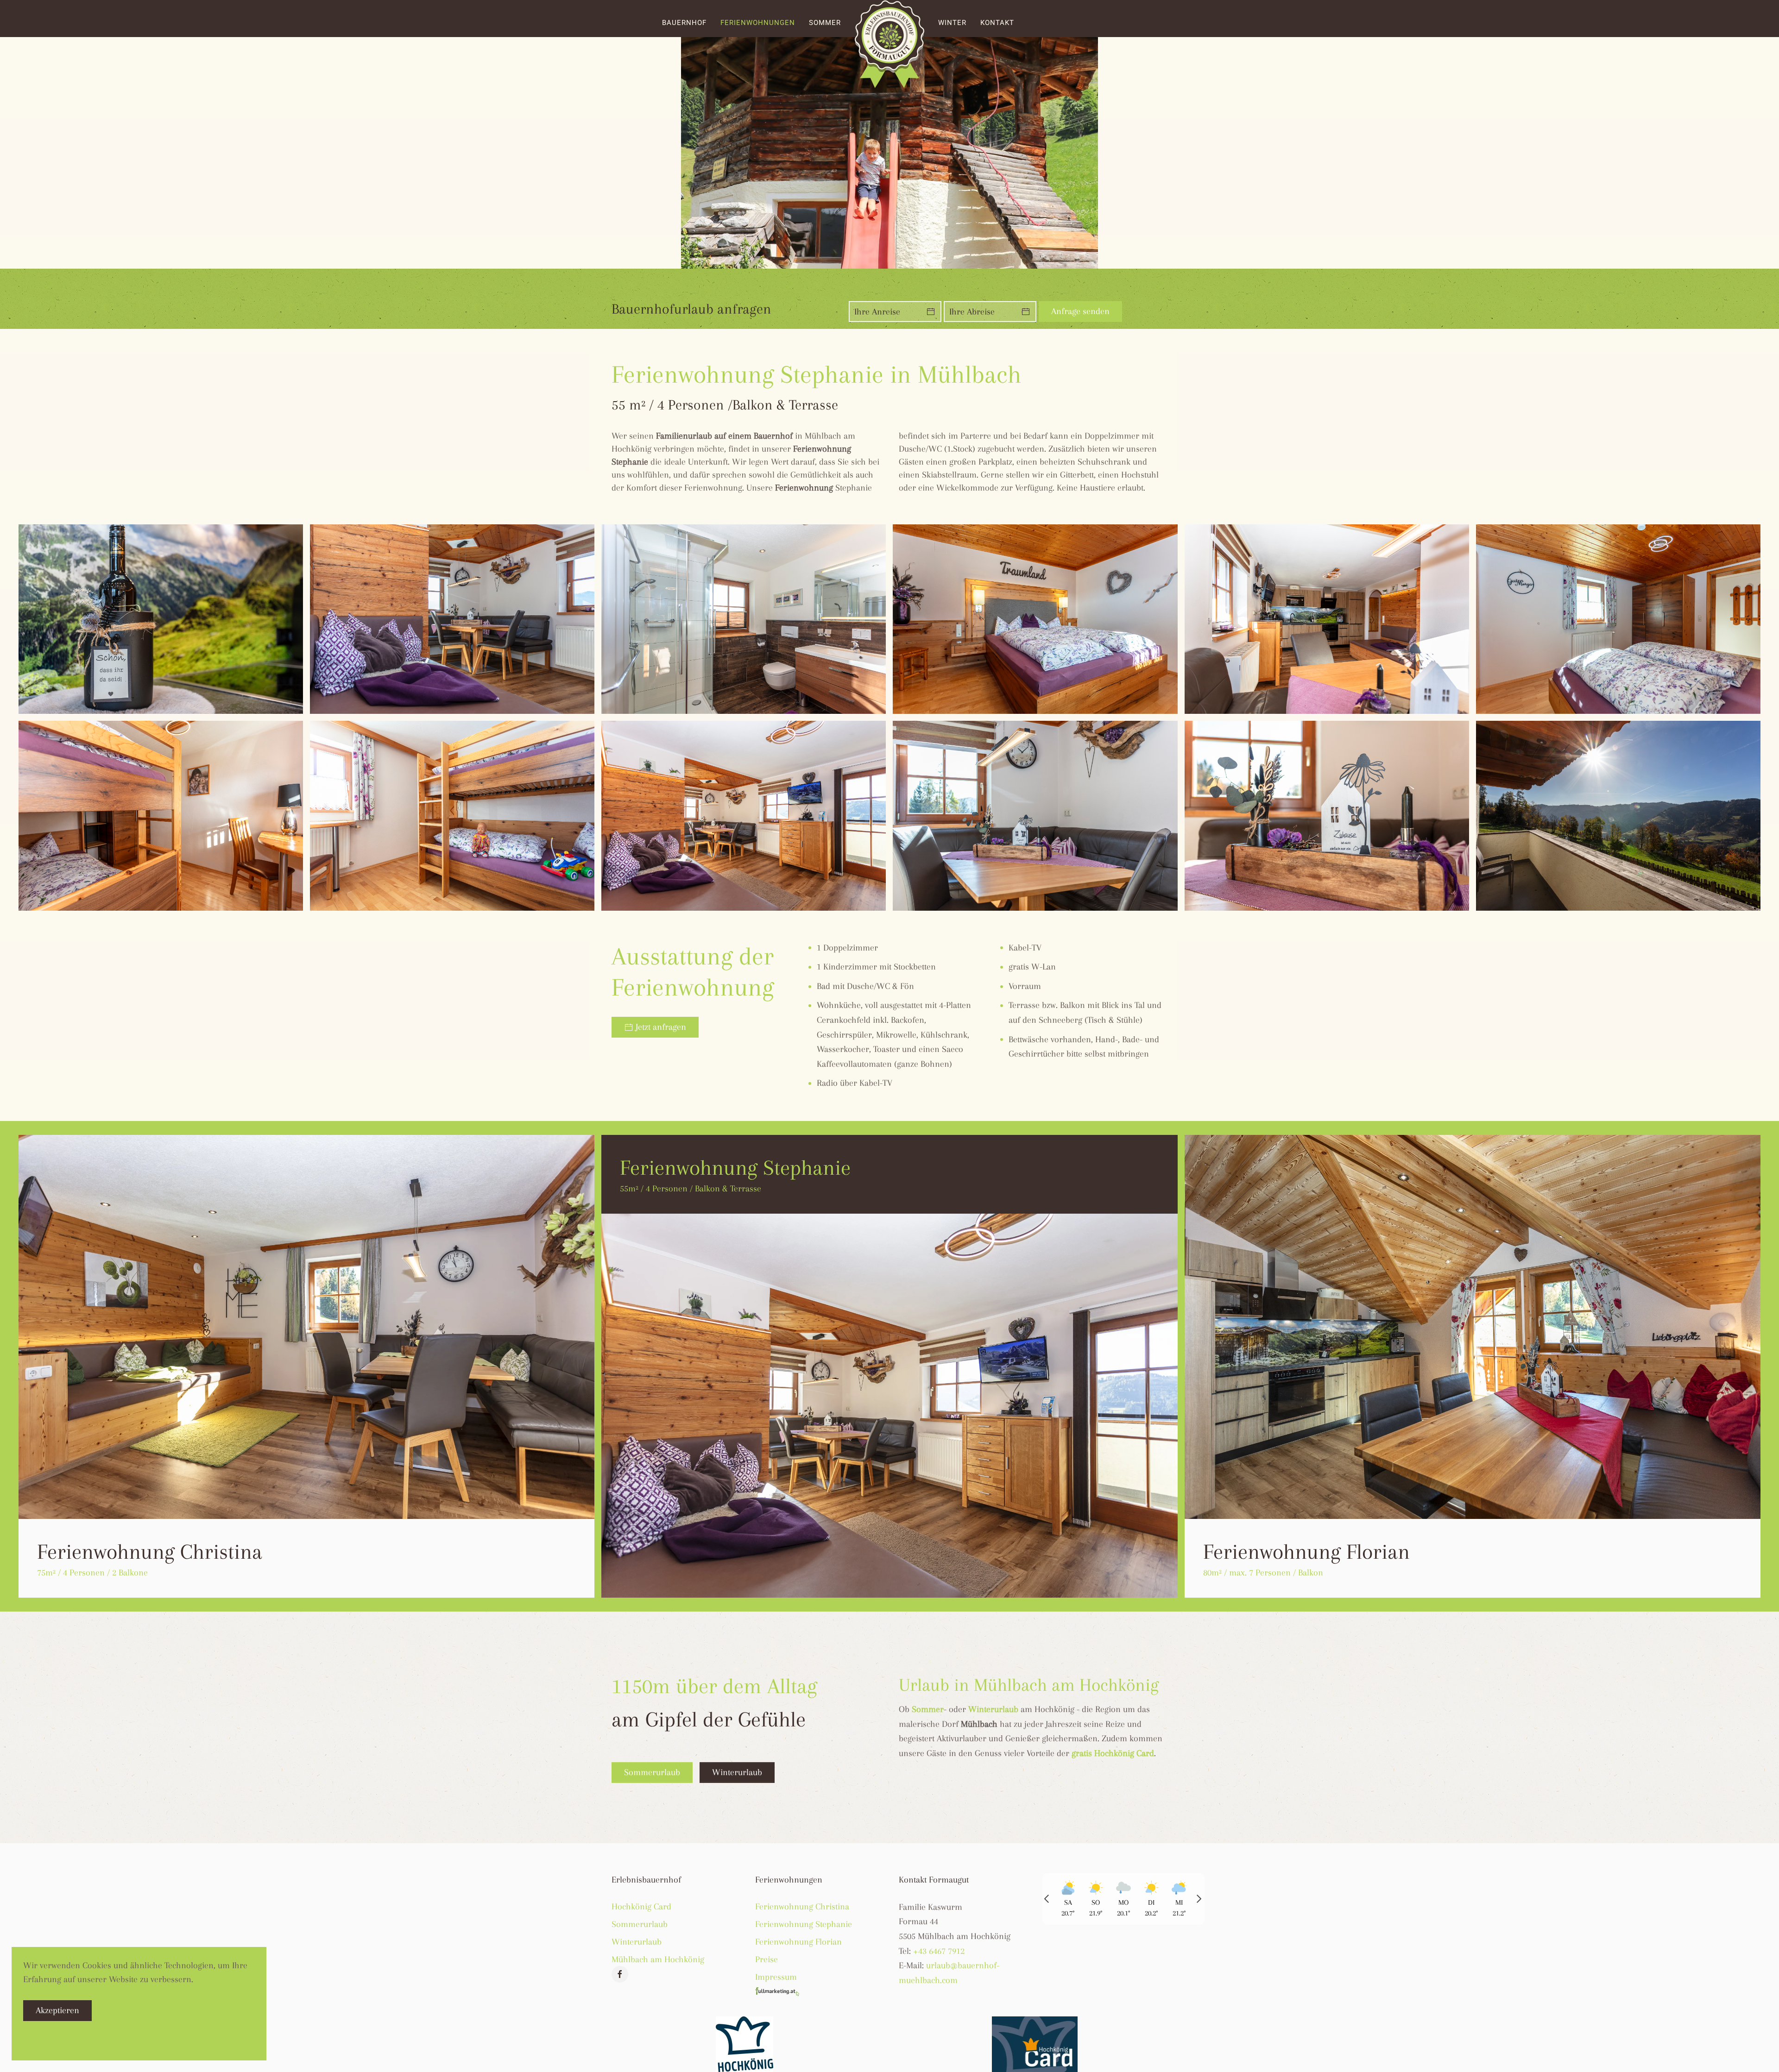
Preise (766, 1959)
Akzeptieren (57, 2010)
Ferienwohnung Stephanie (804, 1924)
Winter (952, 23)
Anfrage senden (1080, 311)
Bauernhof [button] (684, 23)
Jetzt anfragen (661, 1027)
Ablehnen (129, 2010)
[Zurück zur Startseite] (889, 44)
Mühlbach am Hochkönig (658, 1959)
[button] (161, 619)
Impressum (776, 1977)
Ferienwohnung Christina (802, 1907)
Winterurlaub (737, 1772)
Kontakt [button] (997, 23)
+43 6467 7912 (939, 1951)
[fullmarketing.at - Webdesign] (778, 1990)
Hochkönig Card (641, 1907)
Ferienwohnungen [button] (758, 23)
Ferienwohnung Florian (798, 1942)
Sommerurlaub (652, 1772)
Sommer (825, 23)
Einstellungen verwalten (79, 2038)
